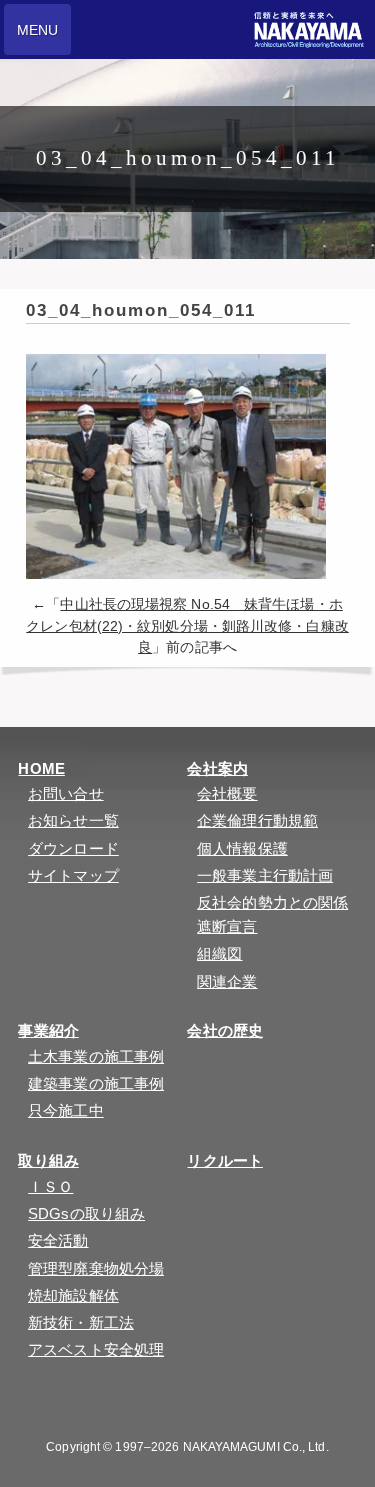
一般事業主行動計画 (265, 875)
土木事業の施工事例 (96, 1056)
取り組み (48, 1160)
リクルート (225, 1160)
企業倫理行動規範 (257, 820)
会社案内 (217, 768)
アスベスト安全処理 (96, 1349)
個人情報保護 (242, 848)
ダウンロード (73, 848)
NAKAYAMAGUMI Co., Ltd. (256, 1447)
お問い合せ (66, 793)
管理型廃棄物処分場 (96, 1268)
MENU (37, 30)
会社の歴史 (225, 1030)
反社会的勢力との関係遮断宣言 (272, 914)
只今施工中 (66, 1110)
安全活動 (58, 1240)
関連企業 (227, 981)
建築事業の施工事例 (96, 1083)
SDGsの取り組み (86, 1213)
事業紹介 (48, 1030)
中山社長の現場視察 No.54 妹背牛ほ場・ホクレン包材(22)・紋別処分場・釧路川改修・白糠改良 (187, 626)
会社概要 (227, 793)
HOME (41, 768)
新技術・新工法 (81, 1322)
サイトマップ (73, 875)
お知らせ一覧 (73, 820)
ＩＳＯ (50, 1186)
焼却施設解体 (73, 1295)
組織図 (219, 953)
